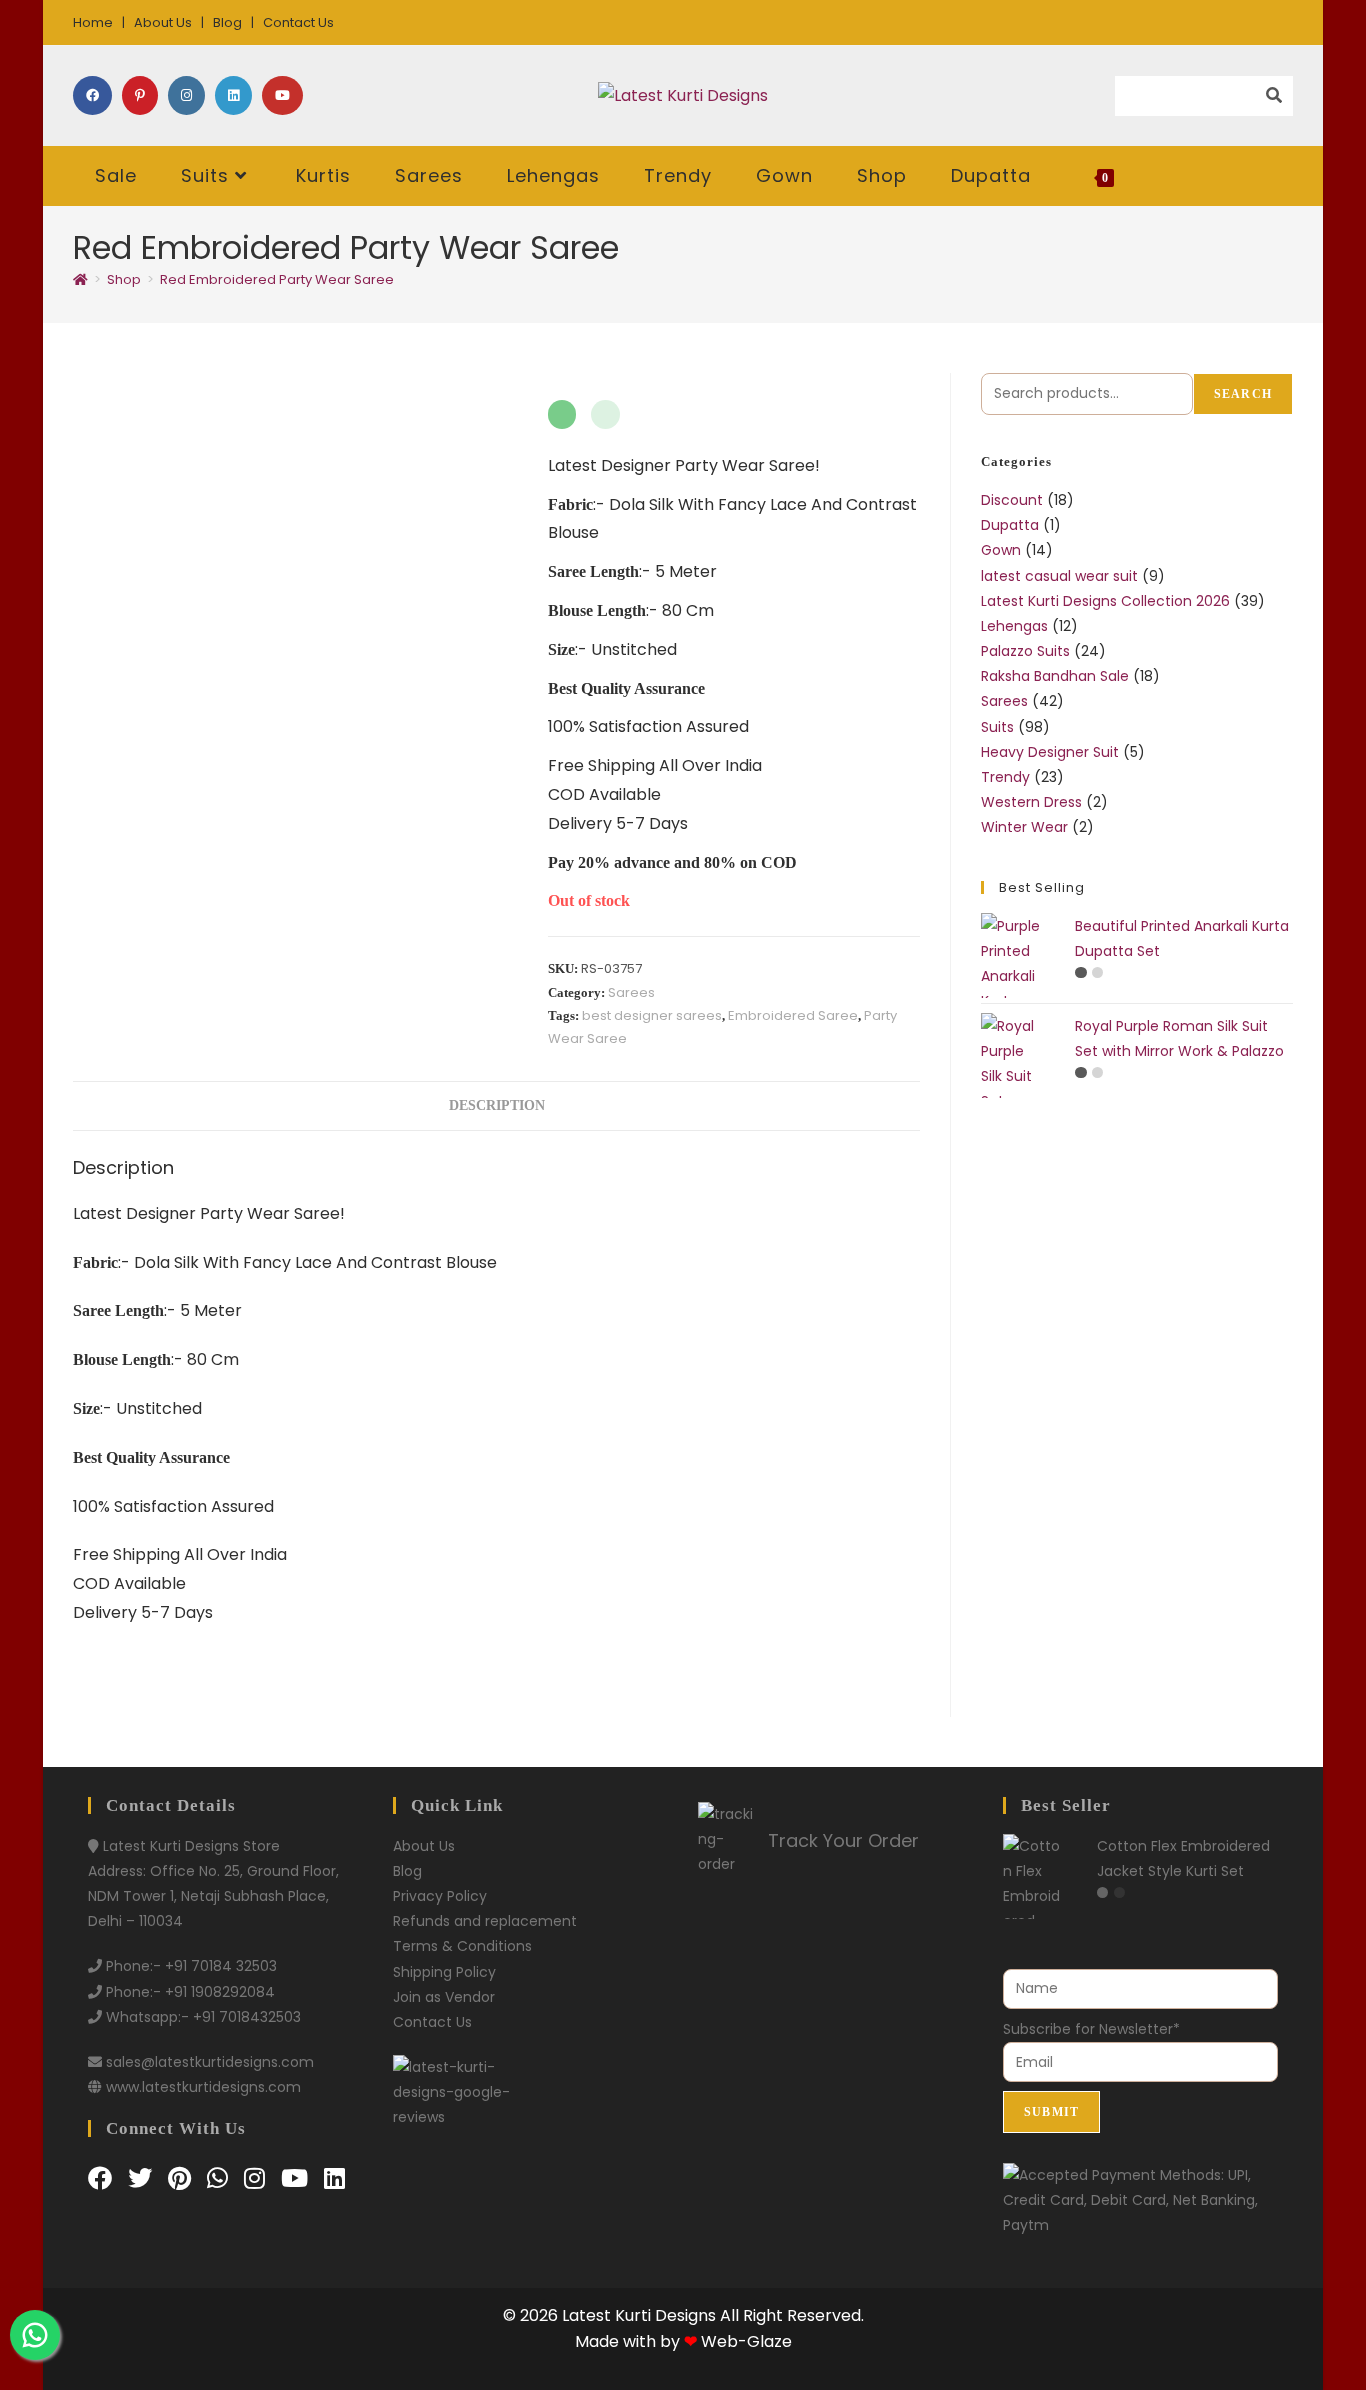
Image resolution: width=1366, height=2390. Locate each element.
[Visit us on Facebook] (103, 2178)
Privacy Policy (440, 1896)
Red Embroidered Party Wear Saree (277, 279)
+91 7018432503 (247, 2017)
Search (1243, 394)
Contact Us (298, 22)
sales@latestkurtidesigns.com (210, 2062)
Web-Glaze (746, 2341)
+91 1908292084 (220, 1992)
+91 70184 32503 (221, 1966)
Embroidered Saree (793, 1015)
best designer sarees (652, 1015)
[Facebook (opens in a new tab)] (92, 95)
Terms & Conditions (462, 1946)
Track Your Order (843, 1840)
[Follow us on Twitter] (143, 2178)
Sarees (631, 992)
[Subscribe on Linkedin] (334, 2178)
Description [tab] (497, 1105)
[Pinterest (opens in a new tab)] (140, 95)
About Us (163, 22)
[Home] (80, 279)
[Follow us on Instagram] (257, 2178)
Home (93, 22)
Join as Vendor (444, 1997)
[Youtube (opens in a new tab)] (282, 95)
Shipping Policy (444, 1972)
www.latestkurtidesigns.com (203, 2087)
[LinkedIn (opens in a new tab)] (233, 95)
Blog (227, 22)
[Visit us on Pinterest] (182, 2178)
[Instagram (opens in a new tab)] (186, 95)
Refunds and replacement (485, 1921)
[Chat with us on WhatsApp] (220, 2178)
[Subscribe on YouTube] (297, 2178)
